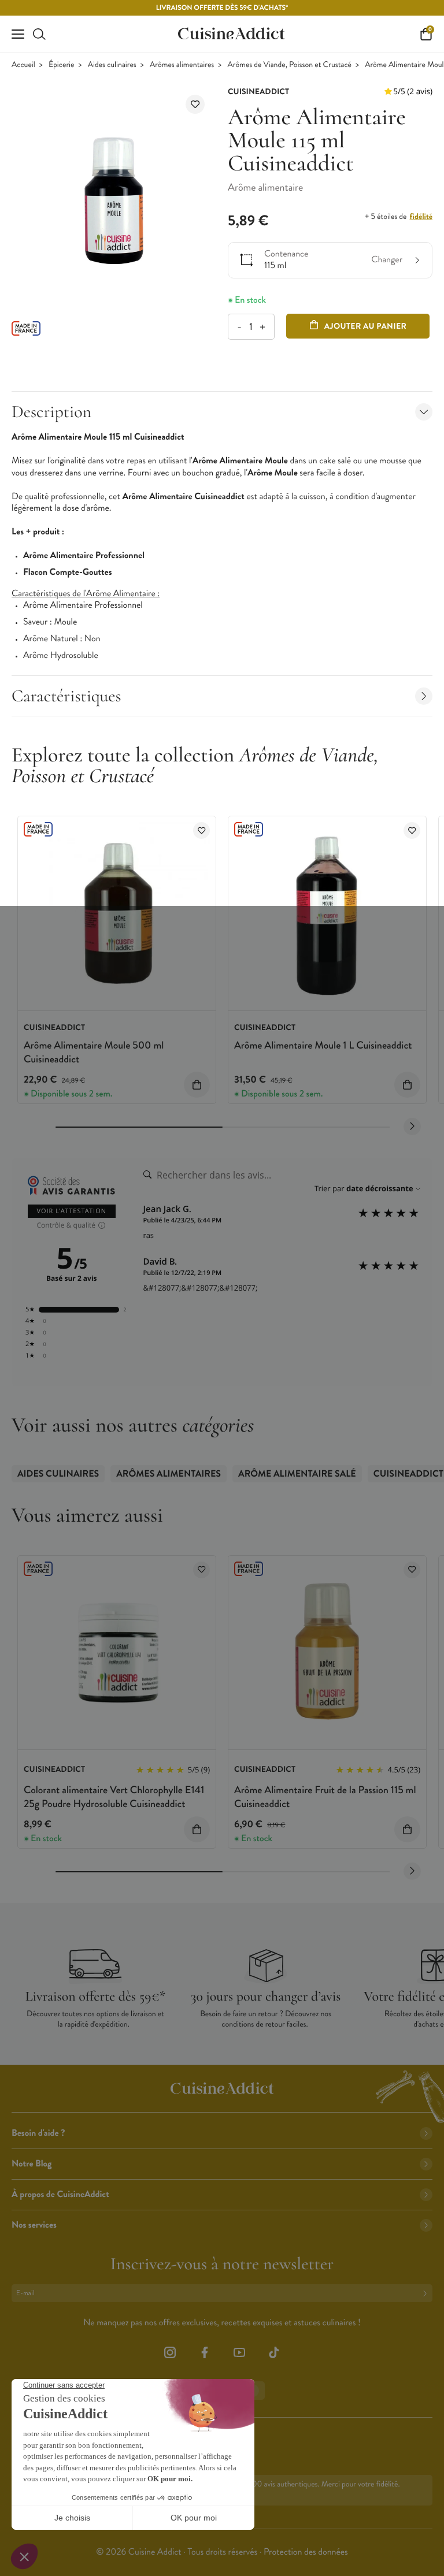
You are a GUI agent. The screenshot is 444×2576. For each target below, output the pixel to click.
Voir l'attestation (72, 1211)
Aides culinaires (112, 65)
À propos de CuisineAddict (60, 2194)
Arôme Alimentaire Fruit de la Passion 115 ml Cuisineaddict (325, 1796)
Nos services (34, 2225)
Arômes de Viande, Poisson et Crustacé (290, 65)
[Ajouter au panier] (197, 1085)
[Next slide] (412, 1127)
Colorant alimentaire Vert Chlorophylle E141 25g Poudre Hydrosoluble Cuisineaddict (114, 1796)
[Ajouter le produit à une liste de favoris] (195, 104)
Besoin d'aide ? (38, 2133)
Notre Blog (32, 2164)
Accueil (23, 65)
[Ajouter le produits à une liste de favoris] (201, 830)
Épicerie (61, 65)
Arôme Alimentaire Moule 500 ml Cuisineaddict (94, 1052)
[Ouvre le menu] (18, 34)
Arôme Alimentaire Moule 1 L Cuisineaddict (323, 1045)
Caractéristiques (66, 696)
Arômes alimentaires (182, 65)
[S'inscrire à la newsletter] (427, 2293)
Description (51, 412)
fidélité (421, 217)
